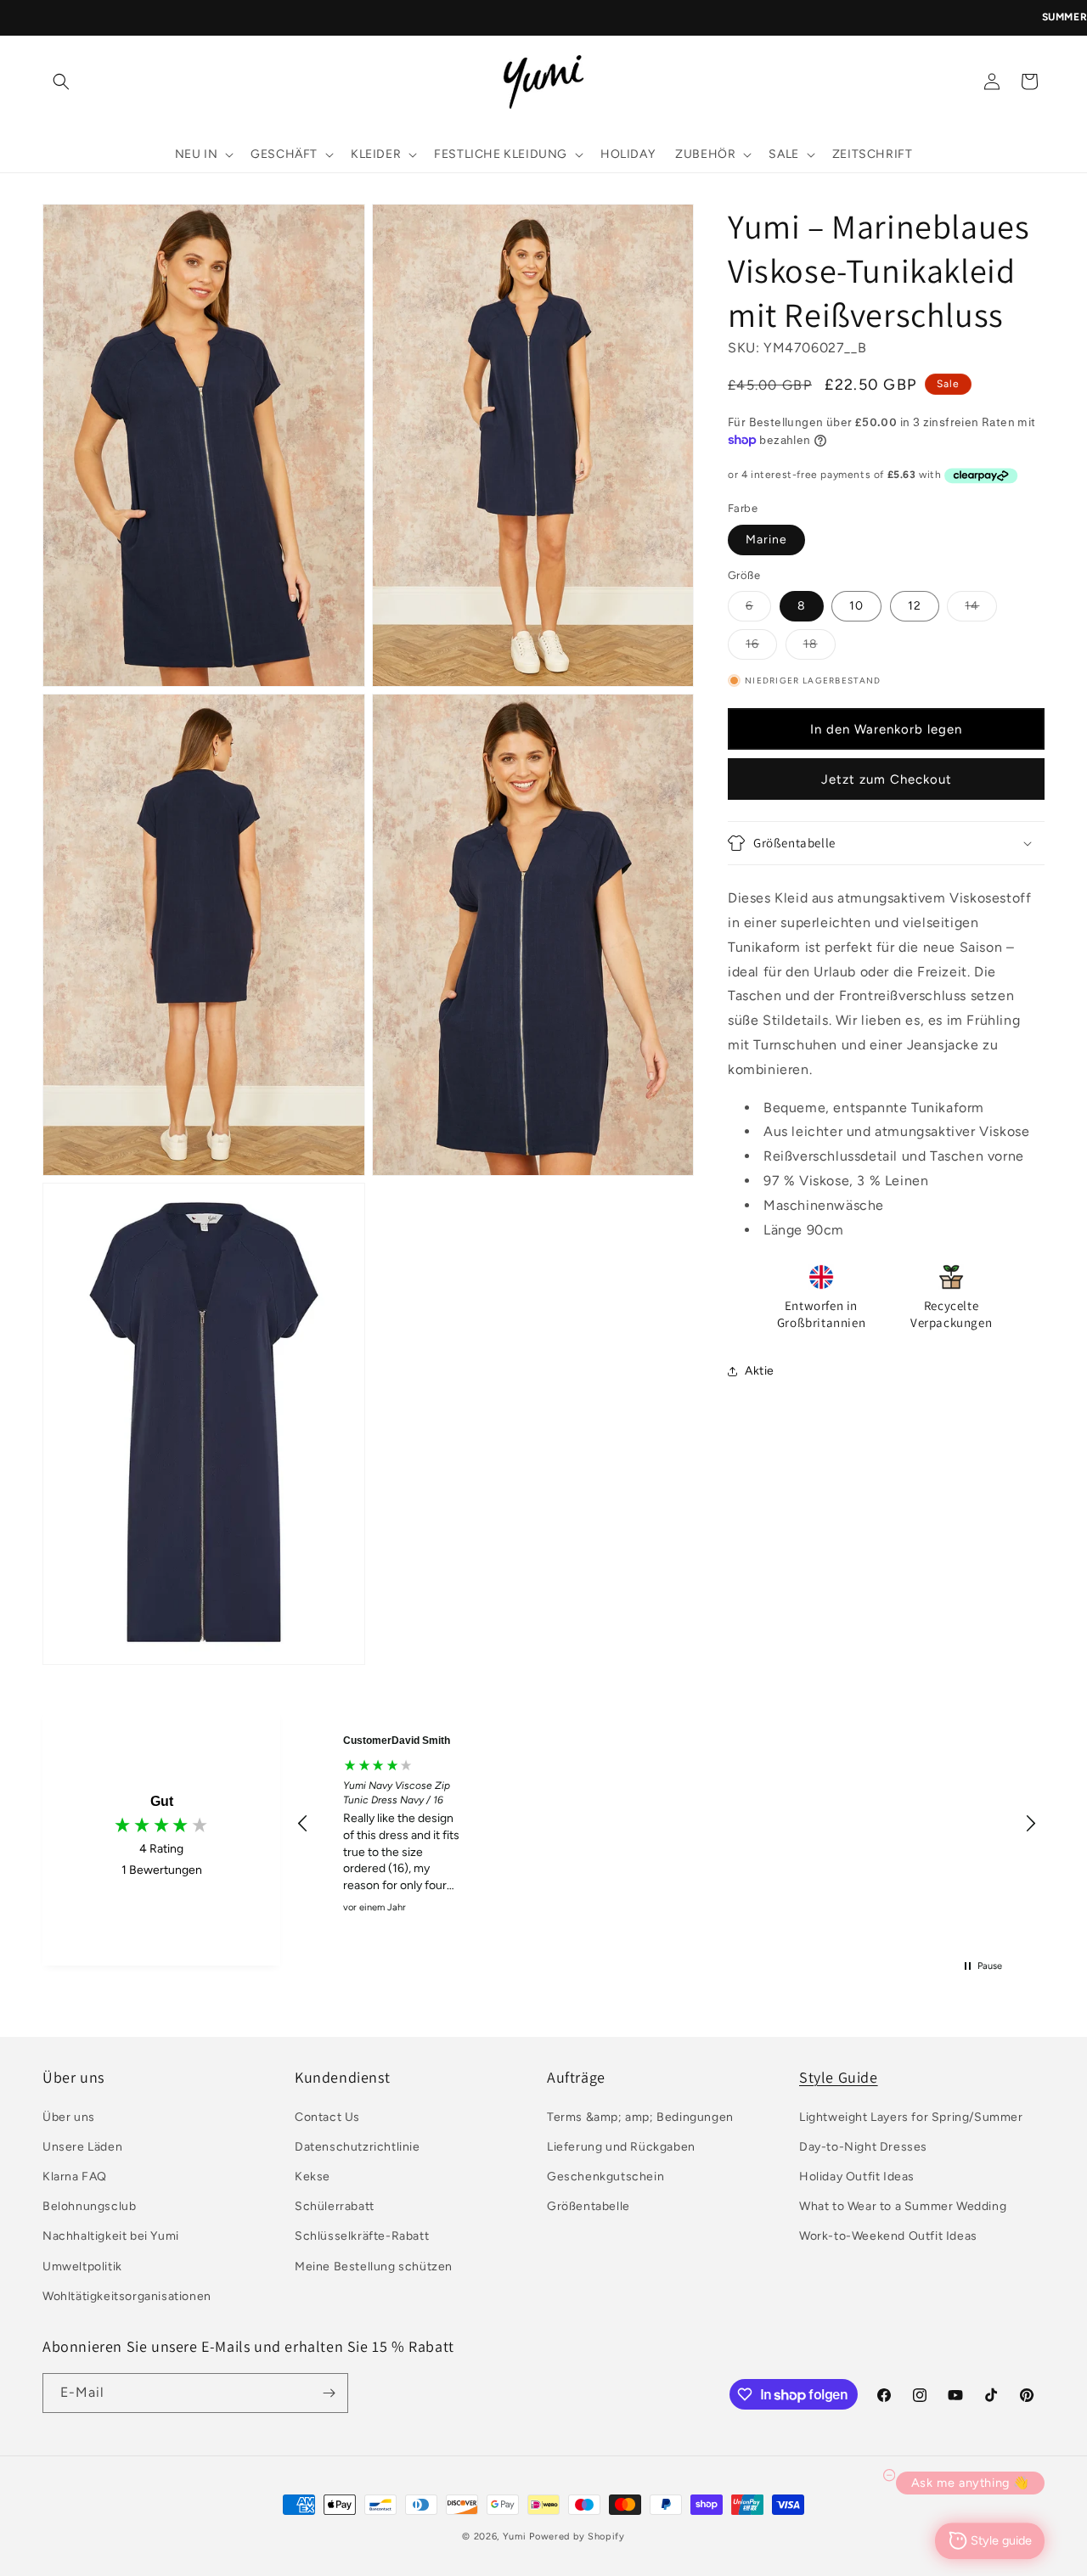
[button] (61, 82)
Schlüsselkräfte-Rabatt (362, 2236)
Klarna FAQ (75, 2177)
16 (761, 648)
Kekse (313, 2177)
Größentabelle (589, 2206)
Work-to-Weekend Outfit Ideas (888, 2236)
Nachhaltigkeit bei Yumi (111, 2236)
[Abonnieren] (329, 2393)
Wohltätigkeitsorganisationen (127, 2296)
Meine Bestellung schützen (374, 2267)
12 (915, 606)
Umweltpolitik (82, 2267)
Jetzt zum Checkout (887, 779)
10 (856, 606)
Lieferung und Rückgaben (621, 2147)
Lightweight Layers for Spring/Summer (911, 2117)
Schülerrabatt (335, 2206)
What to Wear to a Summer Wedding (903, 2206)
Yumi (515, 2537)
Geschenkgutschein (605, 2177)
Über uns (69, 2117)
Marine (766, 540)
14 (981, 610)
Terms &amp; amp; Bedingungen (640, 2117)
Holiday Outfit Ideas (857, 2177)
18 (819, 648)
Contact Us (327, 2117)
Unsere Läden (82, 2147)
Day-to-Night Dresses (863, 2147)
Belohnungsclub (89, 2206)
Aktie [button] (760, 1371)
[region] (667, 1824)
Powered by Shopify (577, 2537)
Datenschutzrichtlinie (358, 2147)
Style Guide (839, 2077)
